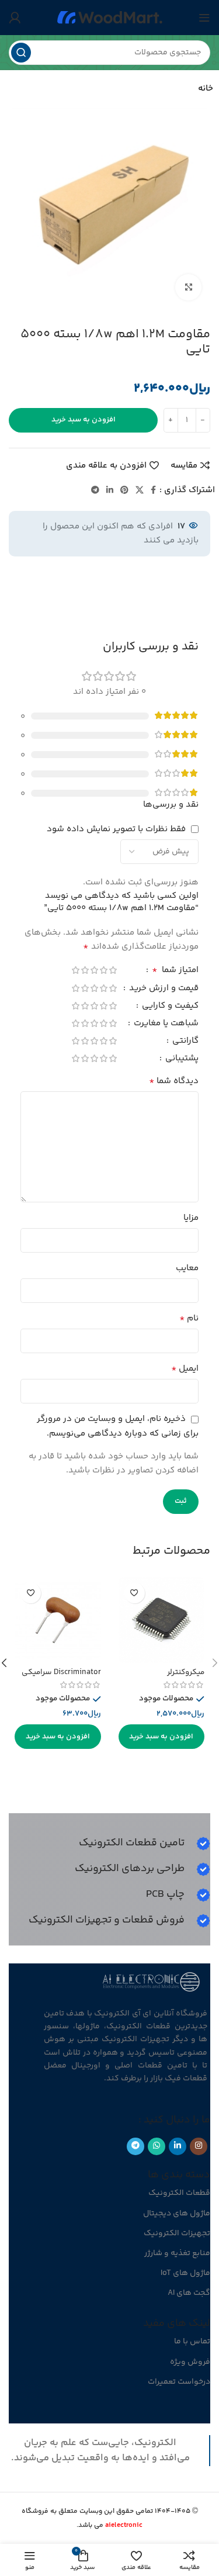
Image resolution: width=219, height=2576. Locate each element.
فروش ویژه (190, 2362)
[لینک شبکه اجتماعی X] (140, 491)
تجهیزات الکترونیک (177, 2233)
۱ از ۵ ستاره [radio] (113, 970)
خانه (206, 89)
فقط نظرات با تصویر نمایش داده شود (116, 829)
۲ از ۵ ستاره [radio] (103, 970)
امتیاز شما (175, 971)
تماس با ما (192, 2342)
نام (189, 1319)
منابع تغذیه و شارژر (177, 2253)
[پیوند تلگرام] (95, 491)
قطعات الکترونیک (179, 2193)
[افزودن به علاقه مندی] (135, 1593)
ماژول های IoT (185, 2273)
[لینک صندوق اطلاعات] (145, 1844)
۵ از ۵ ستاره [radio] (75, 970)
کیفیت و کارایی (169, 1007)
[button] (162, 1737)
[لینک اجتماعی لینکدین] (110, 491)
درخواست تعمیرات (179, 2382)
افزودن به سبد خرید (84, 420)
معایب (187, 1268)
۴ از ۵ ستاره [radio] (85, 970)
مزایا (191, 1218)
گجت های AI (189, 2293)
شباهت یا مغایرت (165, 1024)
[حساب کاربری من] (15, 18)
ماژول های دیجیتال (177, 2214)
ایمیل (185, 1369)
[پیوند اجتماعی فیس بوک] (153, 491)
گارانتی (184, 1042)
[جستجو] (21, 53)
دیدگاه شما (174, 1081)
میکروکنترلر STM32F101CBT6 (177, 1677)
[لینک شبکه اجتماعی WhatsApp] (157, 2146)
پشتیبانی (181, 1059)
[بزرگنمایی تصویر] (188, 287)
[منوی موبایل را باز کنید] (204, 18)
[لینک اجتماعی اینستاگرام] (199, 2146)
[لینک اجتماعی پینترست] (124, 491)
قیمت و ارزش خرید (163, 989)
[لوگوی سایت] (110, 17)
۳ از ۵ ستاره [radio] (94, 970)
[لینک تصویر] (152, 1981)
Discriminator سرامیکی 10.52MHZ (61, 1677)
